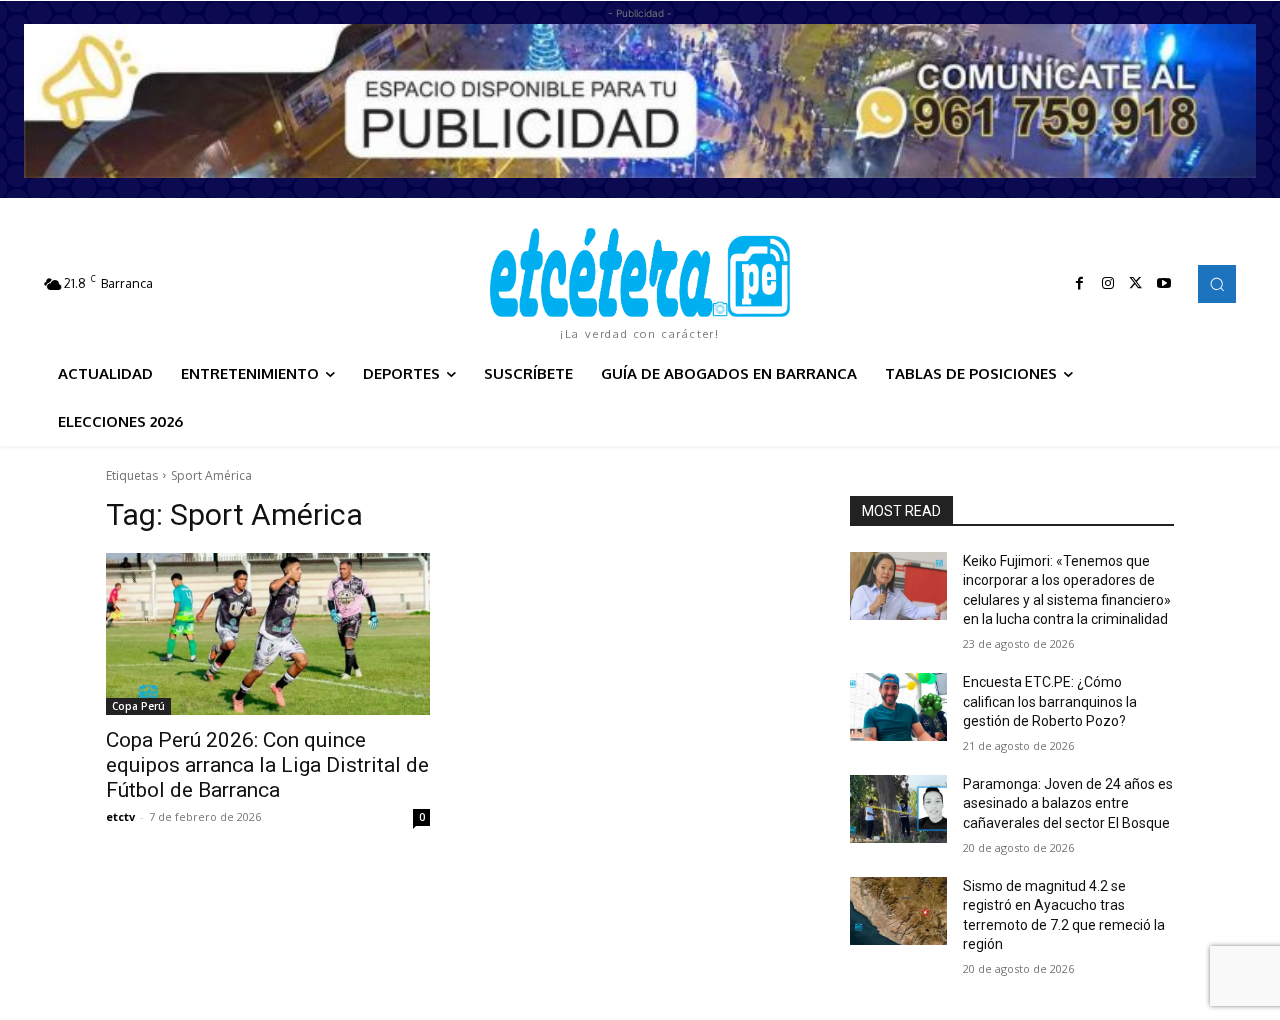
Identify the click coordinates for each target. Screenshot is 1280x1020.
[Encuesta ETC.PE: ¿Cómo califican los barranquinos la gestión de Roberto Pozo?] (898, 707)
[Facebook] (1080, 284)
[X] (1136, 284)
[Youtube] (1164, 284)
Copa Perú (138, 706)
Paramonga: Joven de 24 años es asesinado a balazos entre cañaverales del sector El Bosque (1068, 803)
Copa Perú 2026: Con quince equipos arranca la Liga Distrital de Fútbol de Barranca (267, 765)
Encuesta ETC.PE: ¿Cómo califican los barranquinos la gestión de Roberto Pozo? (1050, 701)
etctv (120, 816)
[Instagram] (1108, 284)
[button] (1217, 284)
